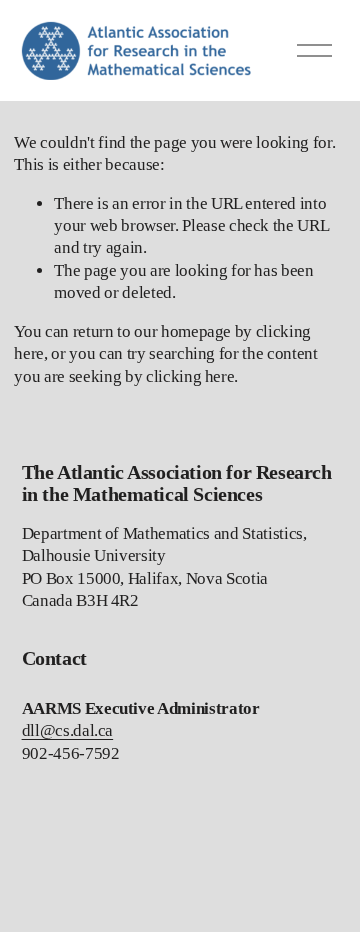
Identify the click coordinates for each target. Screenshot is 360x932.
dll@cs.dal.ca (68, 730)
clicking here (190, 376)
